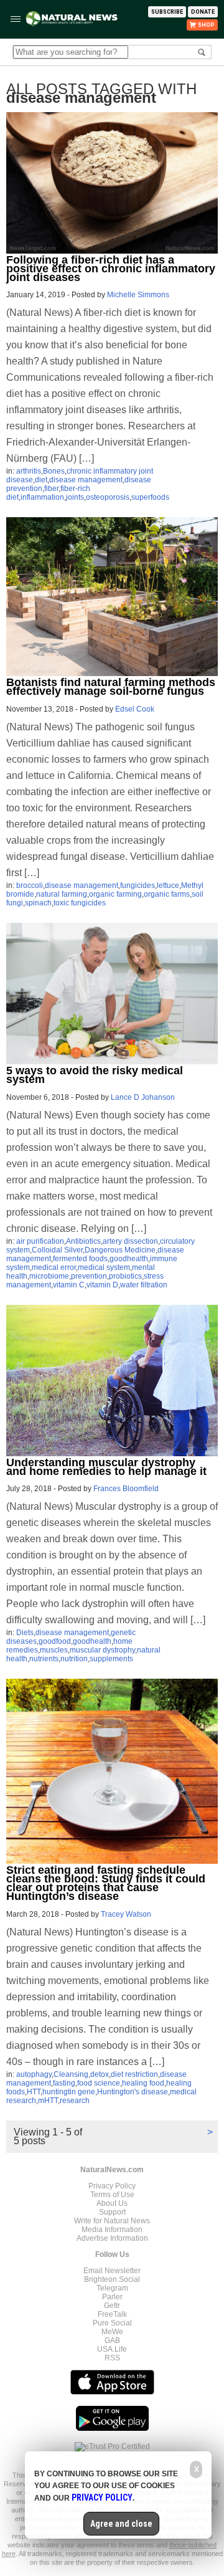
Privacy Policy (112, 2186)
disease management (86, 480)
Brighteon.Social (112, 2279)
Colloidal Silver (57, 1250)
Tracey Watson (126, 1914)
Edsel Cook (135, 709)
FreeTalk (112, 2314)
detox (100, 2074)
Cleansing (71, 2074)
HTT (34, 2092)
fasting (64, 2083)
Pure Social (112, 2323)
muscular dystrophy (102, 1650)
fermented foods (80, 1259)
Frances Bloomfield (126, 1489)
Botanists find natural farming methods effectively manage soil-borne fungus (111, 687)
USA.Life (112, 2349)
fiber (51, 489)
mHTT (48, 2101)
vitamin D (102, 1285)
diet (41, 480)
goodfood (55, 1641)
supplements (111, 1659)
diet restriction (134, 2074)
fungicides (138, 885)
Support (112, 2212)
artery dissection (130, 1241)
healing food (143, 2083)
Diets (25, 1633)
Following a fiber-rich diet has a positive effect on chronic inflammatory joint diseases (111, 269)
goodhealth (129, 1259)
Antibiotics (83, 1241)
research (75, 2101)
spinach (38, 903)
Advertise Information (112, 2238)
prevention (89, 1276)
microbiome (49, 1276)
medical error (54, 1267)
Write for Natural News (112, 2221)
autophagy (34, 2074)
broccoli (30, 885)
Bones (54, 471)
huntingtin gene (69, 2092)
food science (99, 2083)
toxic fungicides (80, 903)
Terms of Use (112, 2195)
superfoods (150, 497)
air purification (40, 1241)
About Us (112, 2203)
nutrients (44, 1659)
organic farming (115, 894)
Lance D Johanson (143, 1097)
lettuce (168, 885)
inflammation (42, 497)
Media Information (112, 2230)
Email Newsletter (112, 2271)
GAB (112, 2340)
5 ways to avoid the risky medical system (95, 1075)
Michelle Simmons (138, 295)
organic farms (167, 894)
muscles (54, 1650)
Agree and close (121, 2524)
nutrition (74, 1659)
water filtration (144, 1285)
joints (75, 497)
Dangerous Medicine (120, 1250)
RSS (112, 2358)
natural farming (62, 894)
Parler (112, 2297)
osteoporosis (108, 497)
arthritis (29, 471)
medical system (104, 1267)
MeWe (112, 2332)
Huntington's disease (133, 2092)
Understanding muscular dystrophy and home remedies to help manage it (106, 1467)
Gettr (112, 2306)
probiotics (125, 1276)
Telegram (112, 2288)
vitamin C (69, 1285)
